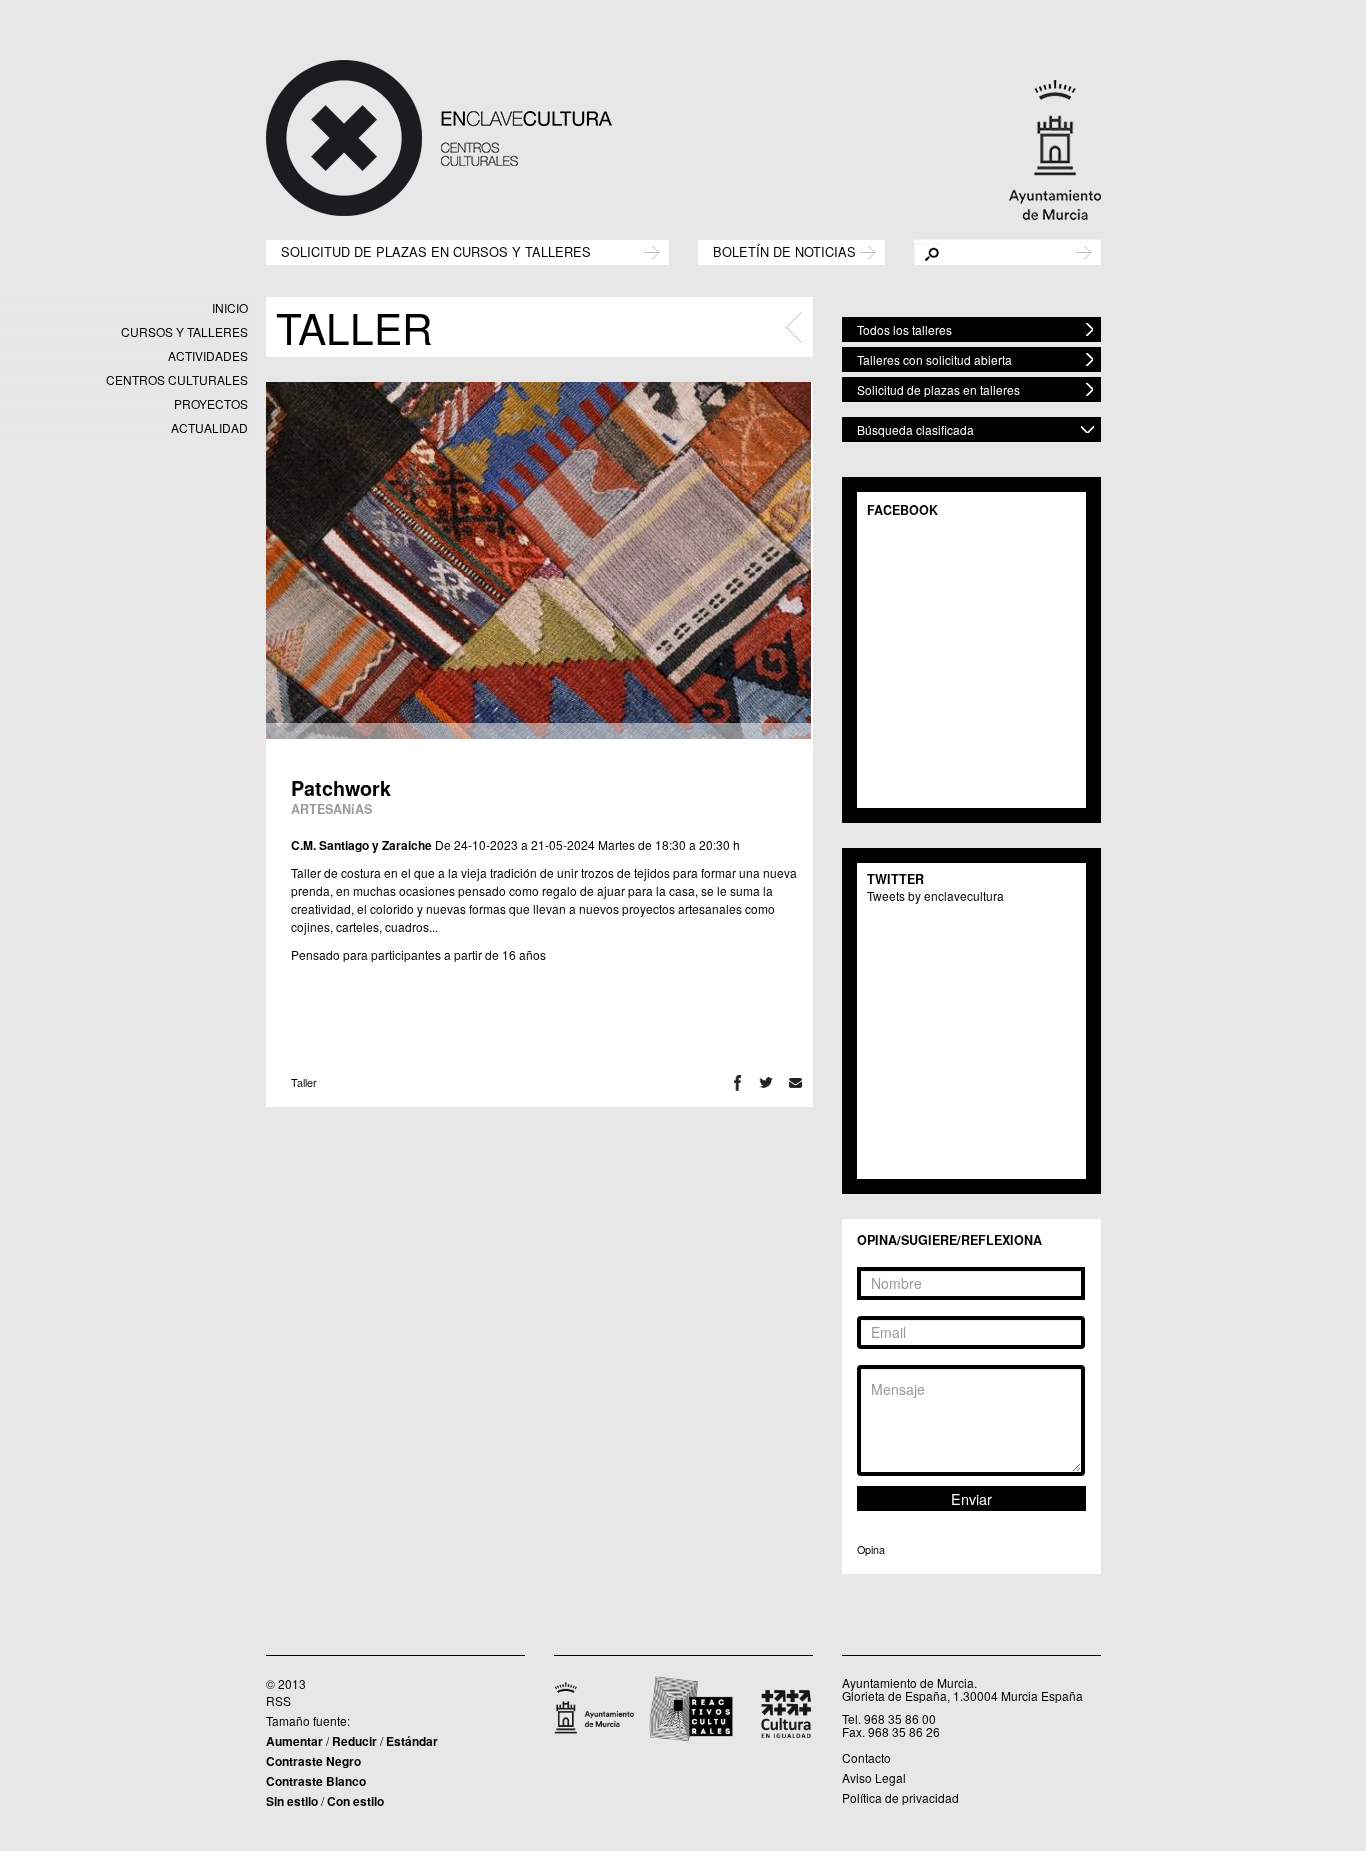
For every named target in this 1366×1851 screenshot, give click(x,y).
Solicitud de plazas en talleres (938, 389)
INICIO (230, 307)
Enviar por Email (795, 1082)
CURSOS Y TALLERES (184, 331)
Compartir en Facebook (737, 1082)
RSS (278, 1700)
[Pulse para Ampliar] (538, 560)
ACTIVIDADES (208, 355)
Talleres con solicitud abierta (934, 359)
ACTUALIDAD (209, 427)
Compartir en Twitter (766, 1082)
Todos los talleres (904, 329)
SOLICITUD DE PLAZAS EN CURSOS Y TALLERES (436, 250)
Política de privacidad (900, 1797)
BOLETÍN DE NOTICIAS (784, 250)
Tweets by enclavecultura (935, 895)
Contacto (866, 1757)
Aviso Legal (874, 1777)
